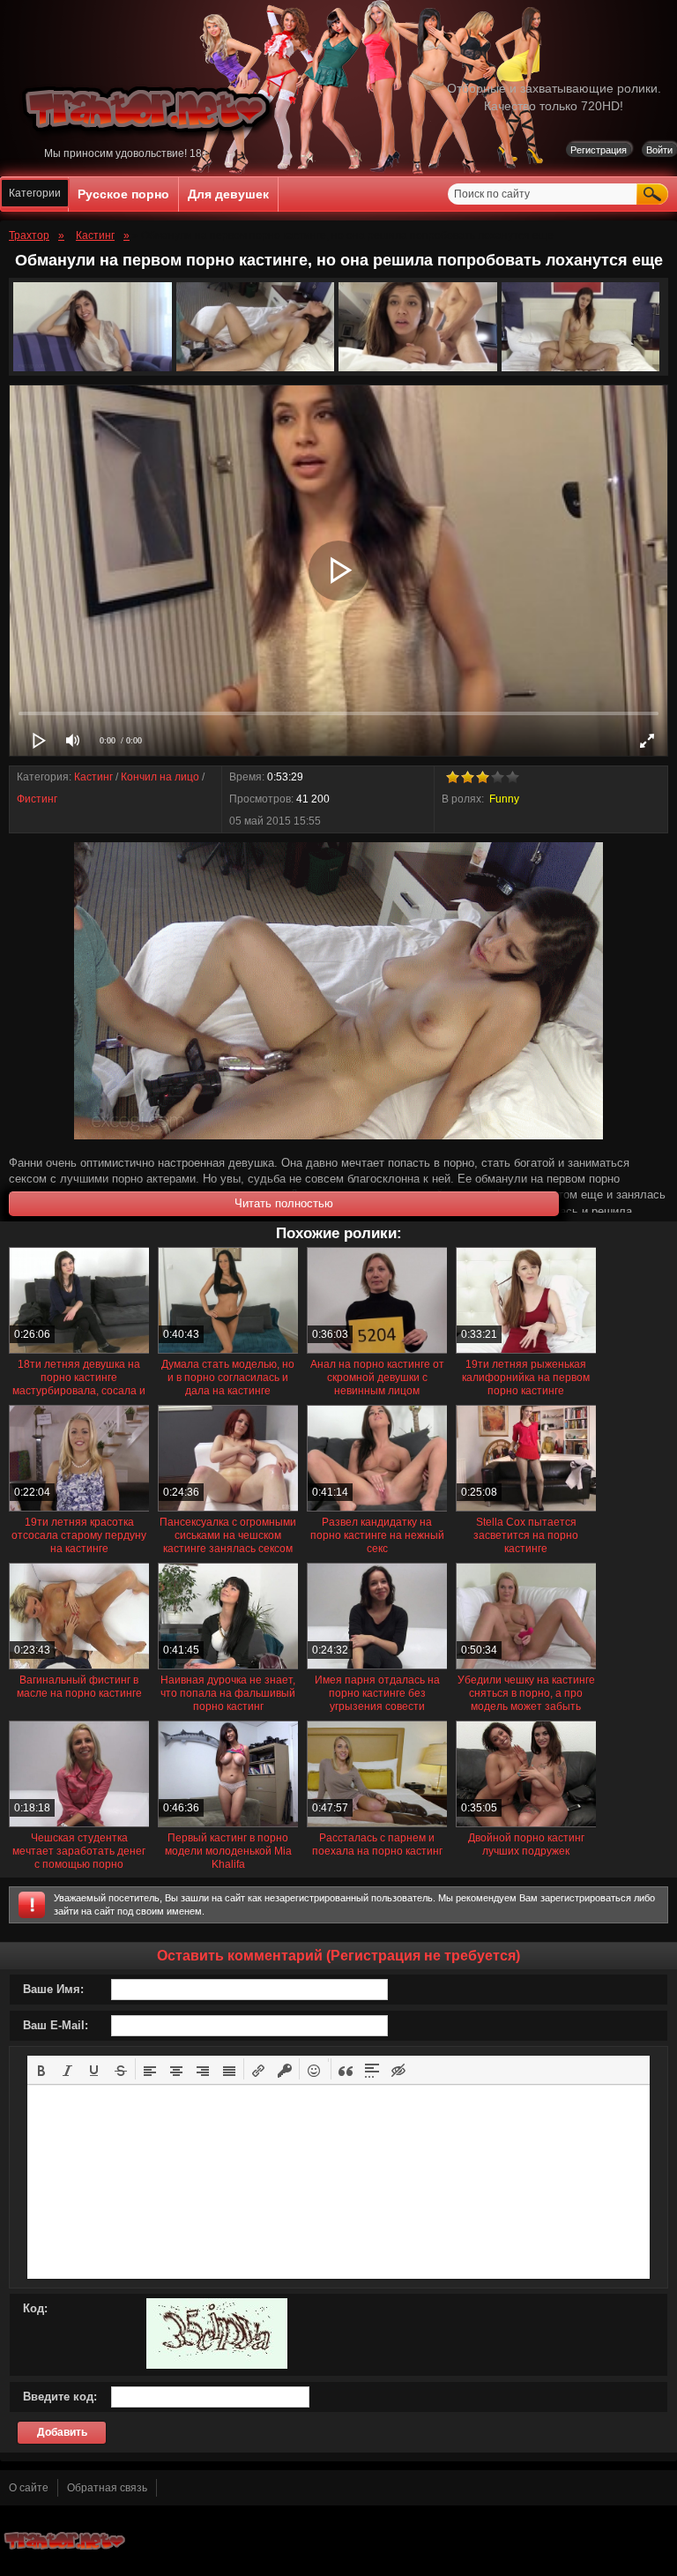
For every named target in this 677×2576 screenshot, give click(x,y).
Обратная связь (107, 2488)
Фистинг (37, 799)
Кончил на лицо (160, 777)
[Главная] (149, 144)
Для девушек (228, 194)
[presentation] (41, 2069)
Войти (659, 150)
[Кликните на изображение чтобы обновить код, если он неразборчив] (217, 2365)
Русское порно (123, 194)
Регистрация (599, 150)
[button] (41, 2069)
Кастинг (93, 777)
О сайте (29, 2488)
